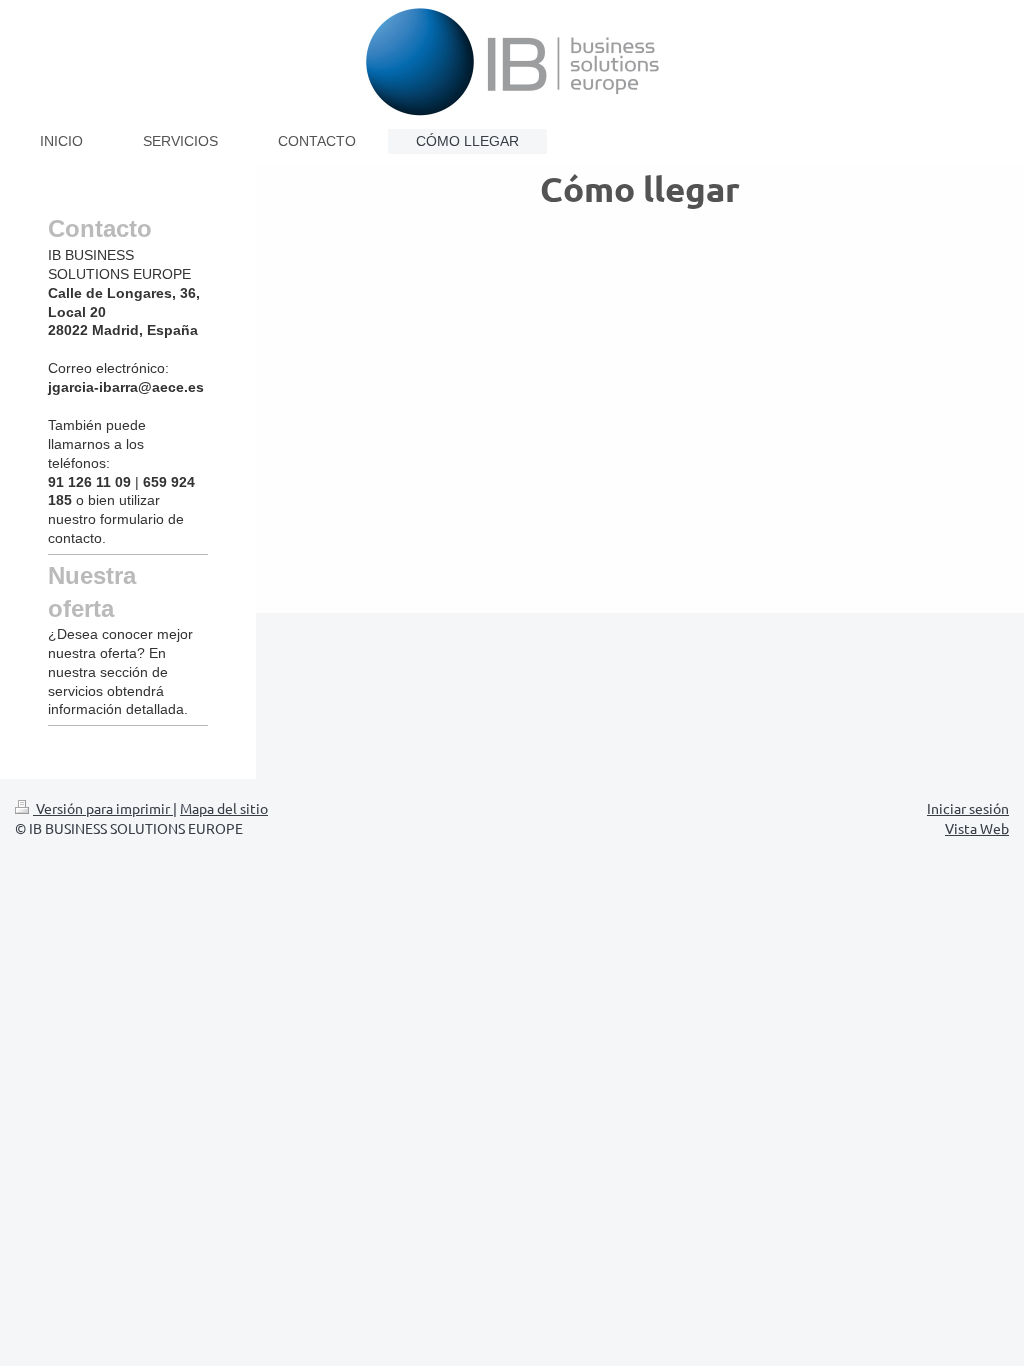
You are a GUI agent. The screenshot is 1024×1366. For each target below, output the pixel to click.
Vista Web (977, 828)
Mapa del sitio (224, 808)
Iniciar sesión (968, 808)
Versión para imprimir (103, 808)
